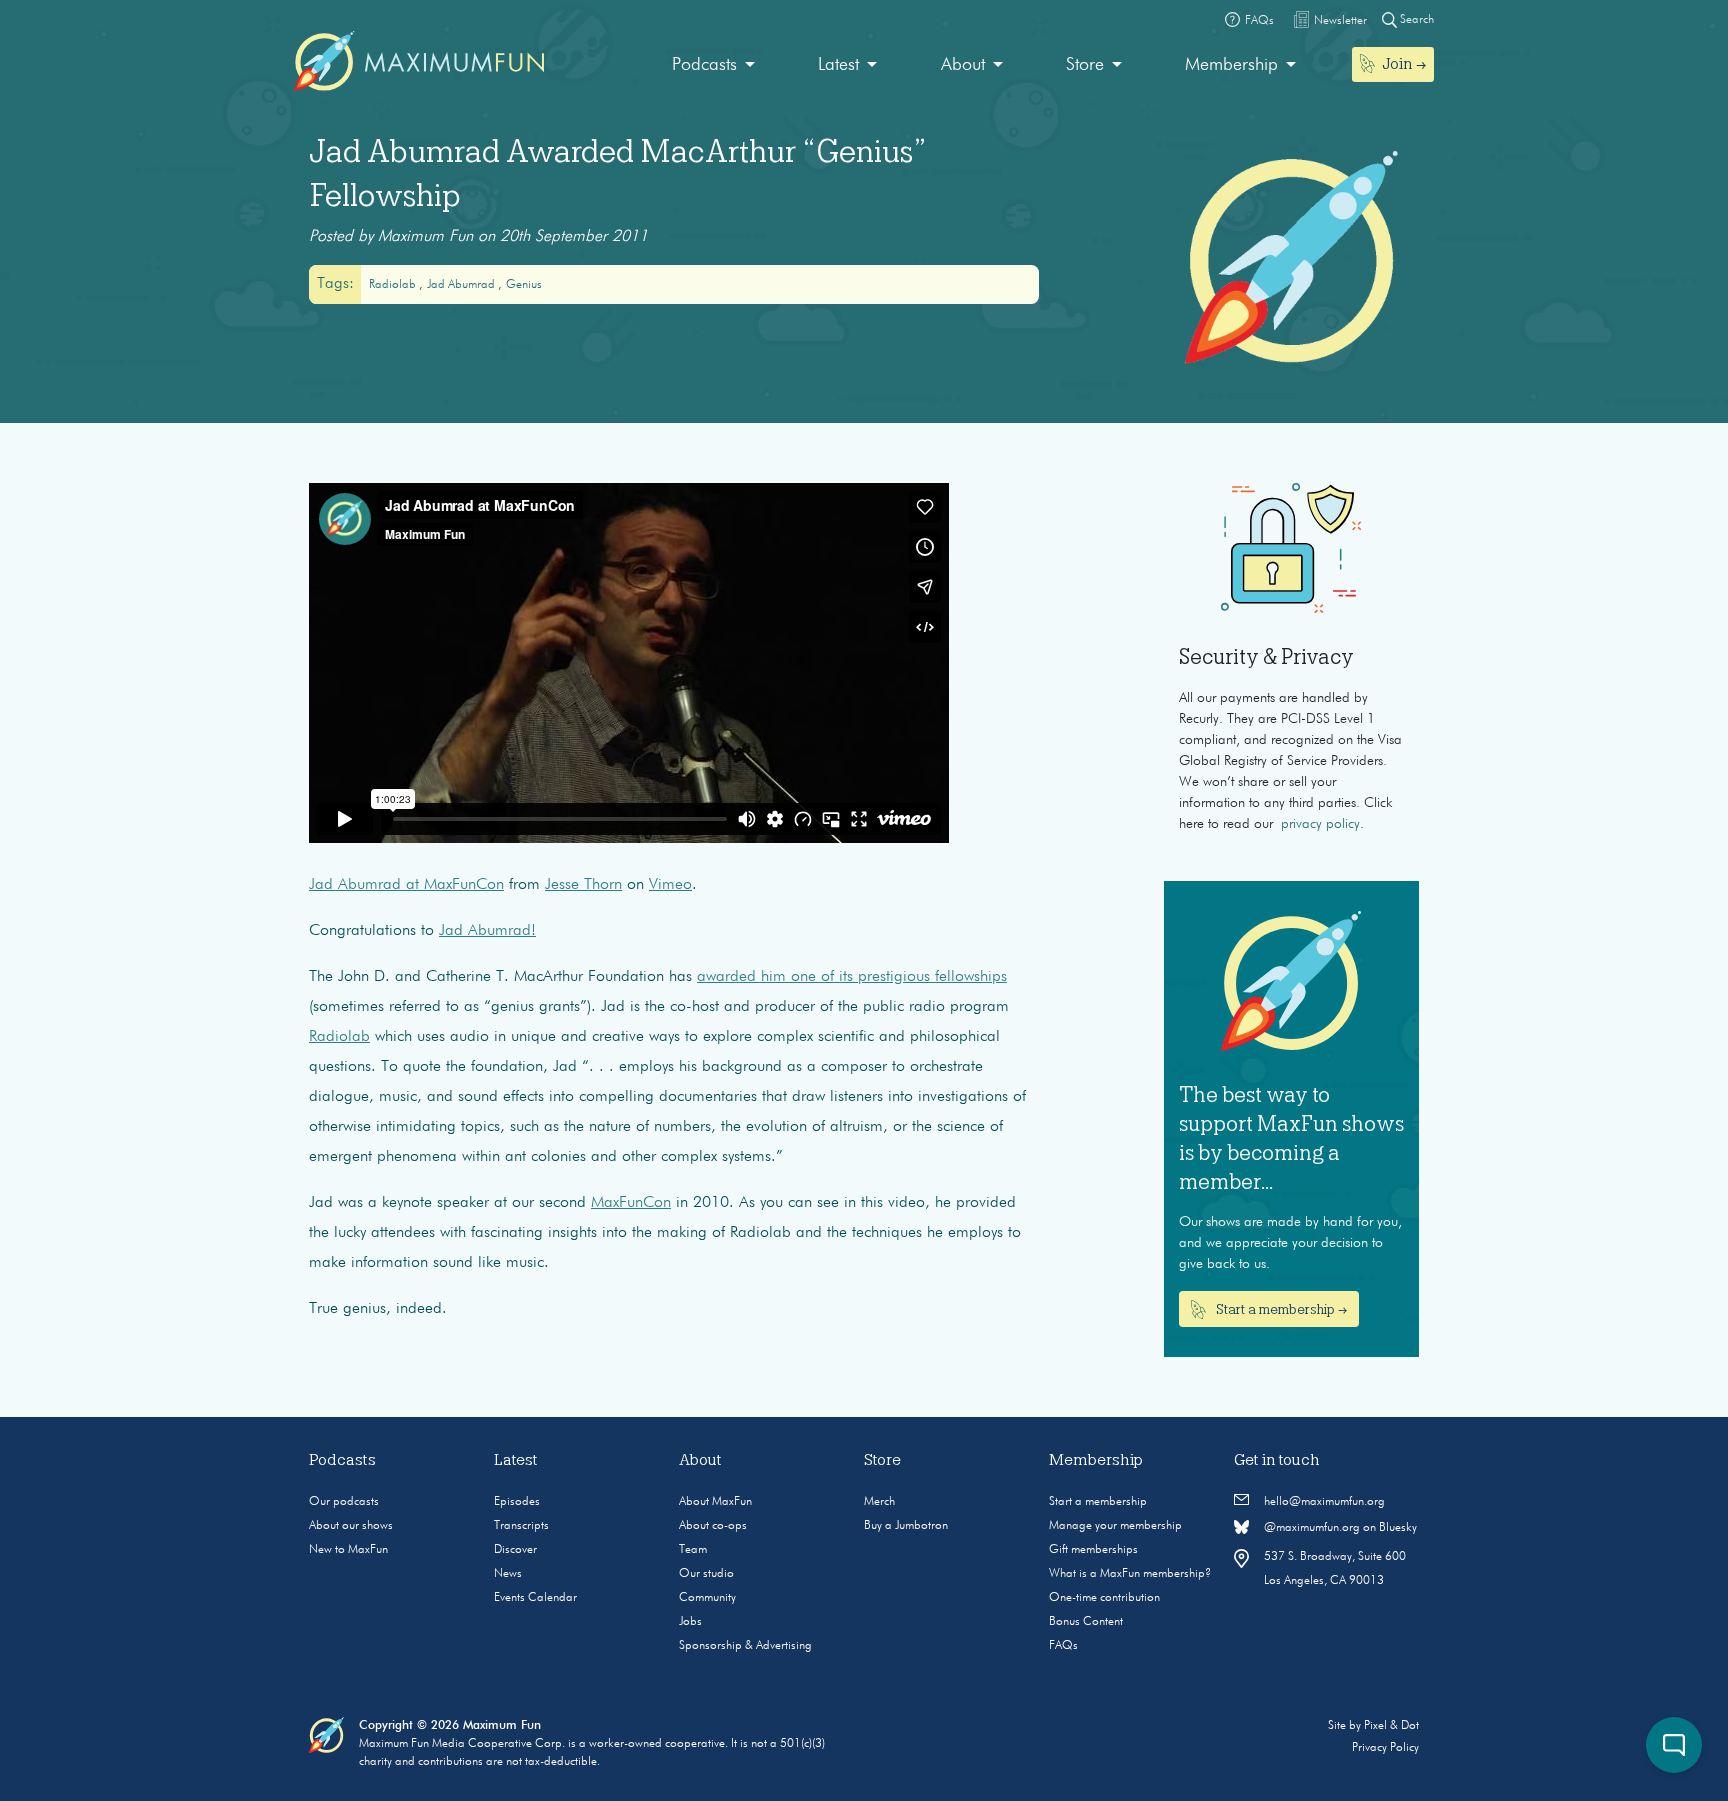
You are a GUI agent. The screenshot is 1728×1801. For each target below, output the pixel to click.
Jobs (690, 1622)
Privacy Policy (1385, 1748)
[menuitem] (713, 65)
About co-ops (713, 1526)
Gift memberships (1093, 1550)
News (508, 1574)
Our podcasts (344, 1502)
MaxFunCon (631, 1203)
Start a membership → (1280, 1309)
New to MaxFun (348, 1550)
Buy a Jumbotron (906, 1526)
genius (524, 285)
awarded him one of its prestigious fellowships (852, 977)
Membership (1231, 65)
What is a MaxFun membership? (1130, 1574)
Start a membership (1098, 1502)
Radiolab (394, 285)
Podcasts (704, 65)
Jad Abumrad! (487, 931)
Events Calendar (535, 1598)
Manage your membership (1115, 1526)
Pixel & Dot (1391, 1726)
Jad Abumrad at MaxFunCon (406, 885)
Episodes (517, 1502)
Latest (838, 65)
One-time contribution (1104, 1598)
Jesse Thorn (583, 885)
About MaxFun (715, 1502)
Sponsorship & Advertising (745, 1646)
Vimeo (670, 885)
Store (1085, 65)
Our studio (706, 1574)
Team (693, 1550)
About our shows (351, 1526)
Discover (515, 1550)
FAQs (1063, 1646)
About (963, 65)
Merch (879, 1502)
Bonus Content (1086, 1622)
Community (707, 1598)
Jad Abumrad (462, 285)
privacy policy (1320, 824)
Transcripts (521, 1526)
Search (1415, 20)
